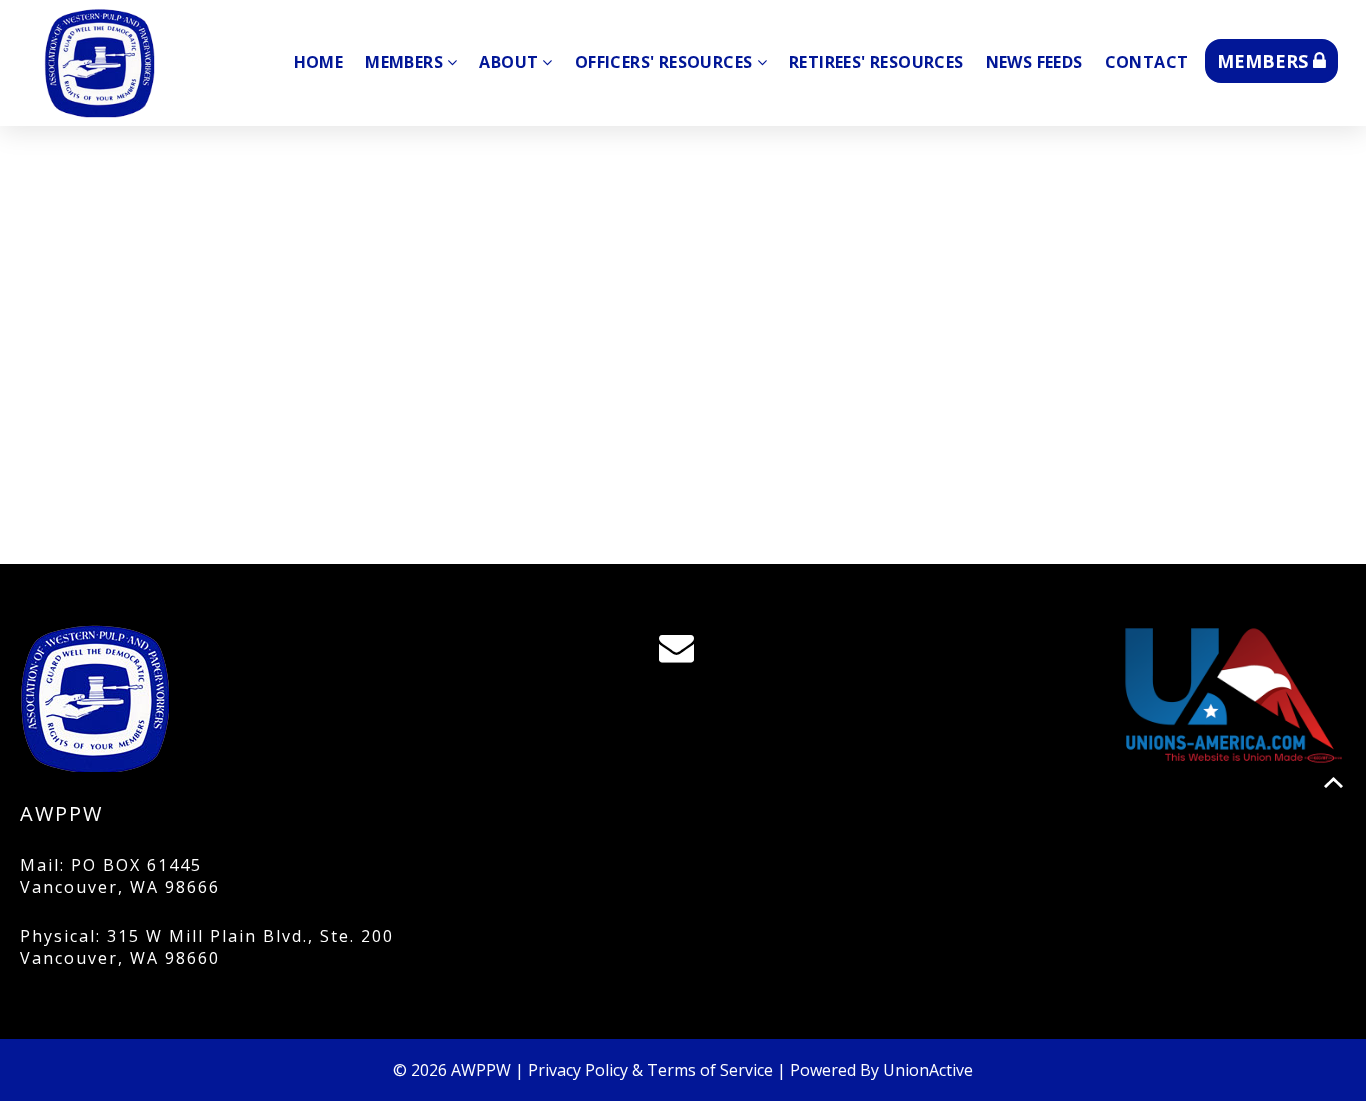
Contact (1147, 62)
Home (319, 62)
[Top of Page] (1333, 782)
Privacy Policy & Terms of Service (650, 1070)
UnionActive (928, 1070)
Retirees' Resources (876, 62)
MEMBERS (1265, 61)
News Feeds (1034, 62)
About (508, 62)
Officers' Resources (664, 62)
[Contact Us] (683, 652)
